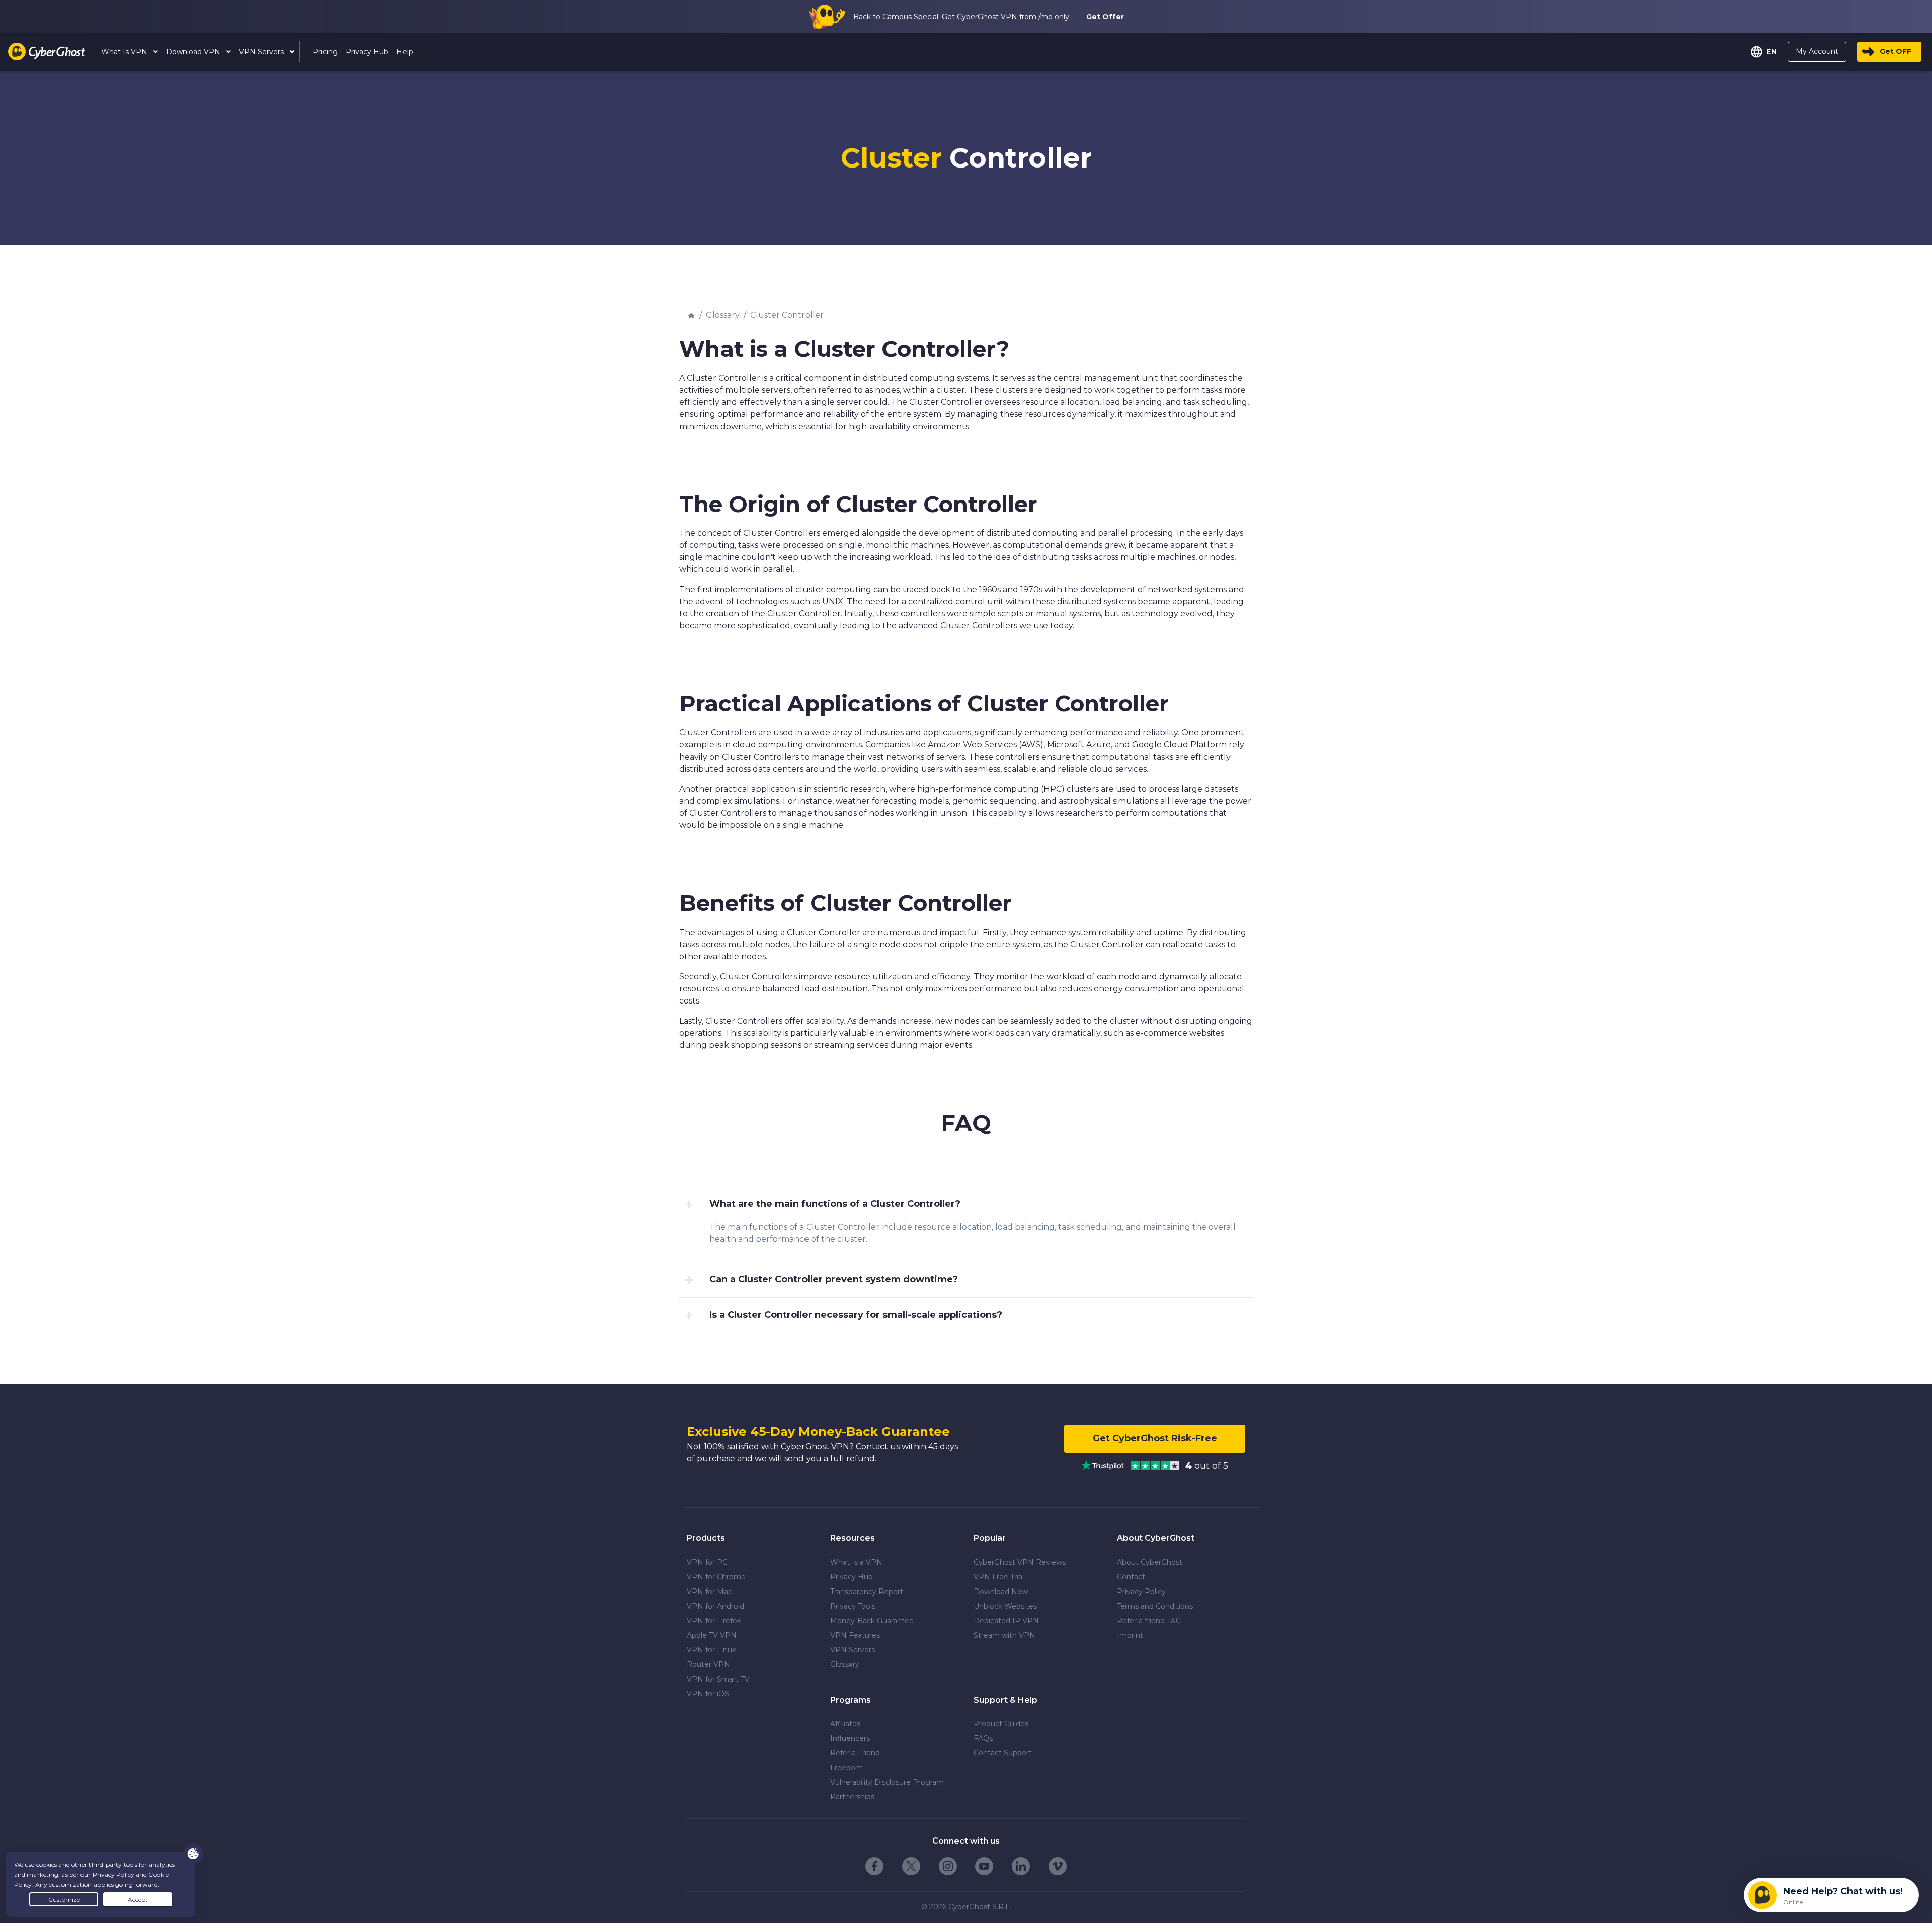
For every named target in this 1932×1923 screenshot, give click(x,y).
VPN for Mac (709, 1592)
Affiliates (845, 1724)
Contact (1131, 1577)
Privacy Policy (1141, 1592)
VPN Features (855, 1635)
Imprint (1130, 1635)
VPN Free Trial (999, 1577)
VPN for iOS (708, 1694)
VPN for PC (707, 1562)
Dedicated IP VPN (1006, 1621)
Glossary (723, 315)
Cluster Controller (787, 315)
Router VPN (708, 1664)
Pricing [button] (325, 52)
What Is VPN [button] (125, 52)
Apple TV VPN (712, 1635)
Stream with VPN (1004, 1635)
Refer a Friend (855, 1753)
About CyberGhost (1150, 1562)
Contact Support (1003, 1753)
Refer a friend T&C (1149, 1621)
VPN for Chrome (716, 1577)
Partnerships (852, 1797)
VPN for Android (715, 1606)
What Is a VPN (856, 1562)
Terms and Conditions (1155, 1606)
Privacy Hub (852, 1577)
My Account (1817, 51)
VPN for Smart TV (718, 1679)
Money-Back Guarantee (872, 1621)
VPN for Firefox (714, 1621)
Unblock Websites (1005, 1606)
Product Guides (1001, 1724)
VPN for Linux (711, 1650)
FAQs (983, 1738)
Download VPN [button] (194, 52)
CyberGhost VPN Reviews (1020, 1562)
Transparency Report (867, 1592)
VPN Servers (853, 1650)
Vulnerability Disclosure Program (887, 1782)
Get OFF (1896, 51)
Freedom (847, 1768)
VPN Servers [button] (262, 52)
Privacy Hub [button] (367, 52)
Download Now (1001, 1592)
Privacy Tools (853, 1606)
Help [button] (405, 52)
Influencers (850, 1738)
